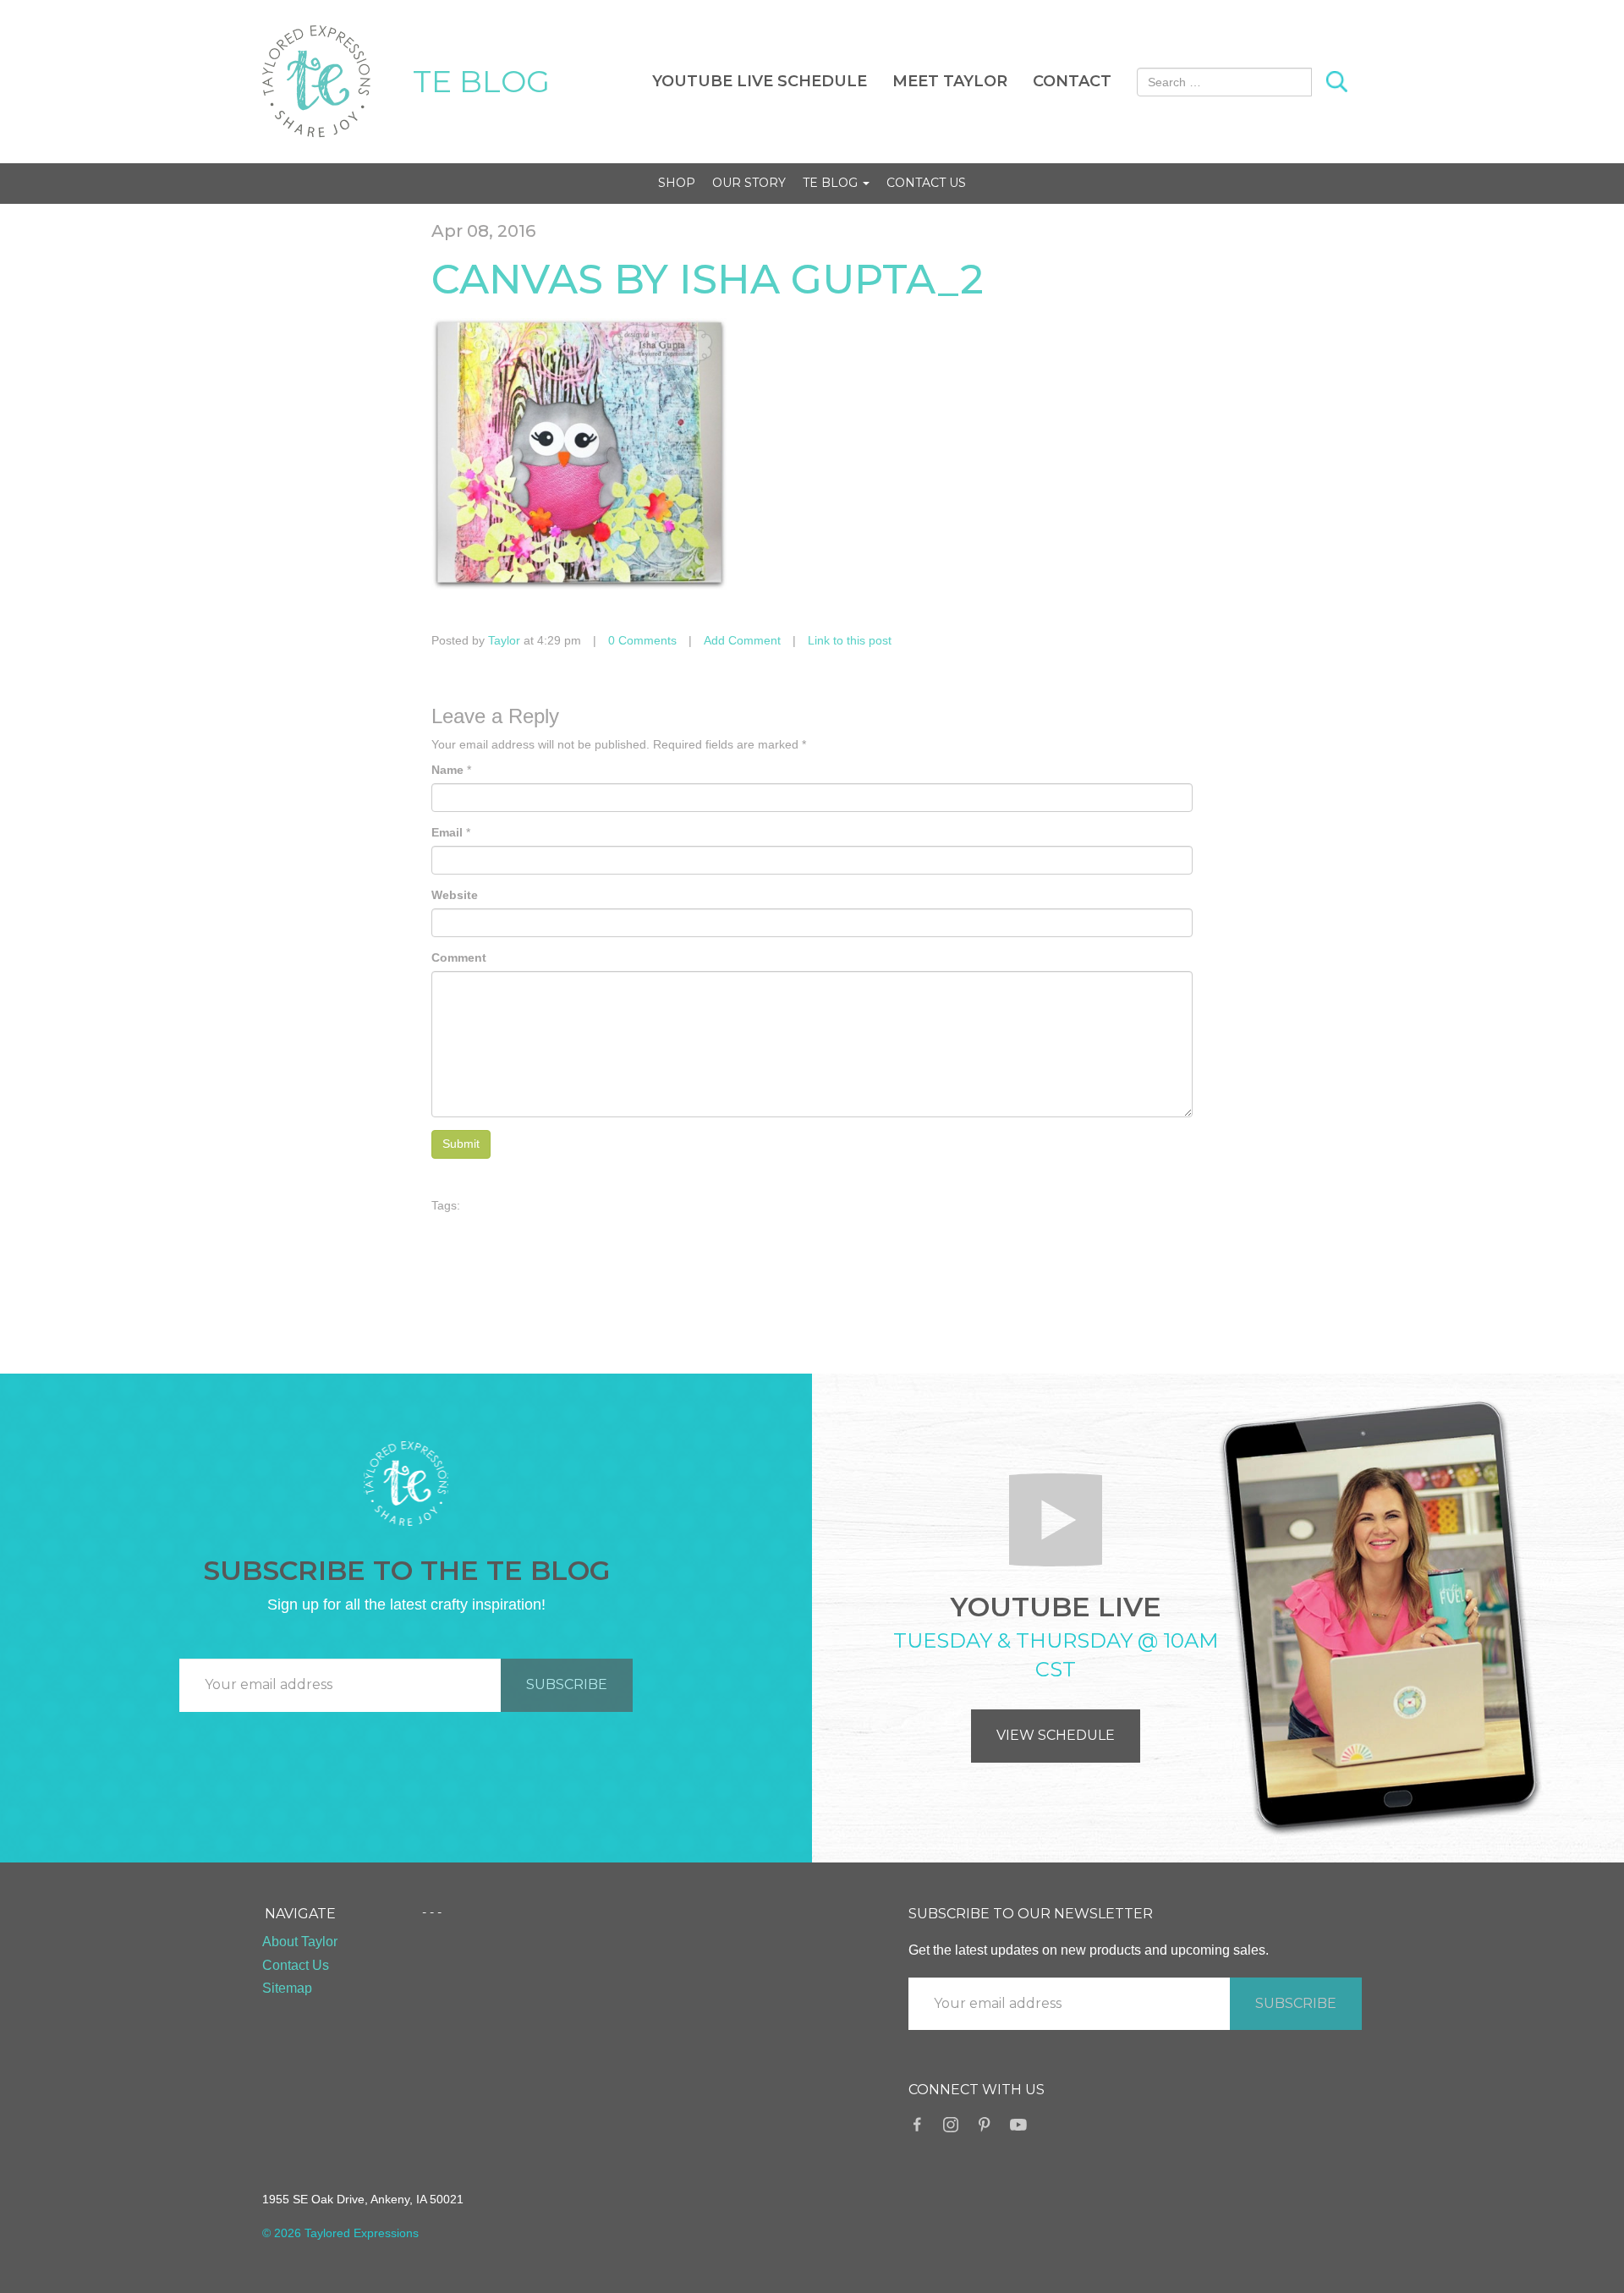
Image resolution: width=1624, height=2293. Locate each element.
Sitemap (287, 1988)
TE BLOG (481, 81)
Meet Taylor (950, 81)
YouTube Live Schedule (760, 81)
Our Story (749, 183)
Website (455, 895)
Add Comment (742, 640)
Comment (459, 957)
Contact (1072, 81)
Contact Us (926, 183)
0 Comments (642, 640)
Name (447, 770)
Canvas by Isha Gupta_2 (708, 279)
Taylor (504, 640)
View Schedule (1056, 1735)
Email (447, 832)
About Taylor (300, 1942)
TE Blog (832, 183)
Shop (677, 183)
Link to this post (850, 640)
